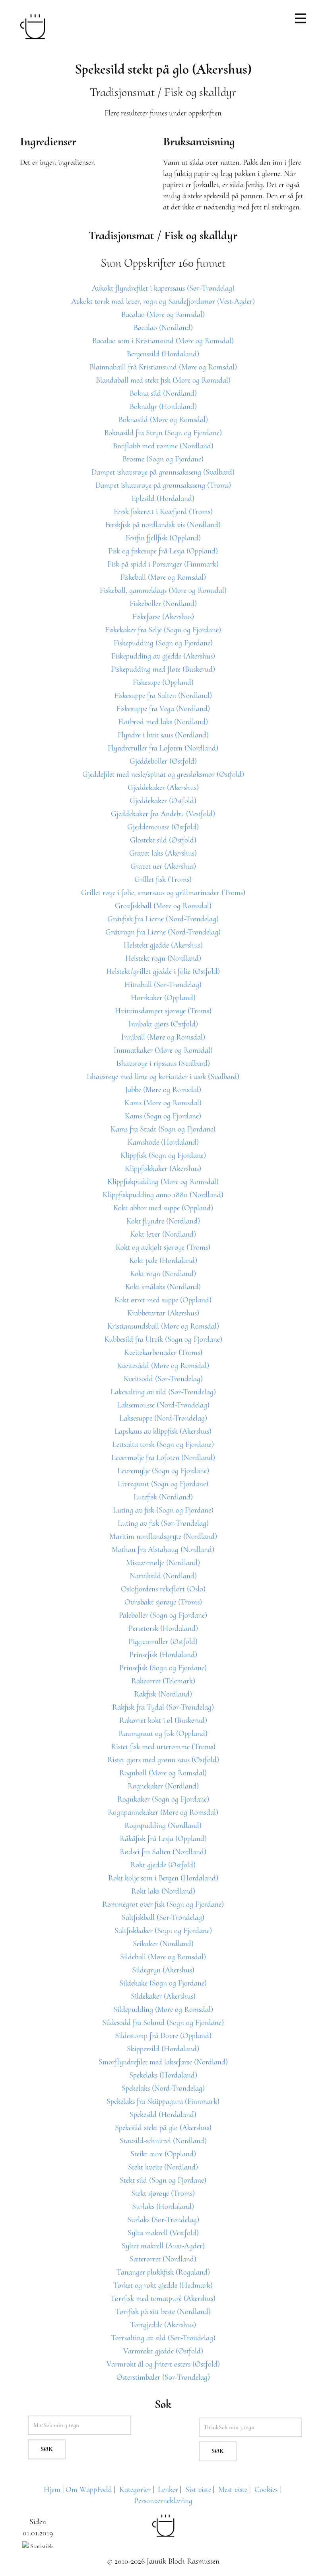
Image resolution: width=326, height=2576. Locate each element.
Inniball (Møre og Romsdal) (163, 1037)
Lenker (168, 2490)
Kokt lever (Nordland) (163, 1234)
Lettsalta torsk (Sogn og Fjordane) (163, 1444)
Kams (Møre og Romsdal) (163, 1103)
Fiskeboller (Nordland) (163, 604)
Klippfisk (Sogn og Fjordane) (163, 1155)
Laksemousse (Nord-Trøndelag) (163, 1405)
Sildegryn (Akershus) (163, 1970)
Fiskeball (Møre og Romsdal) (163, 577)
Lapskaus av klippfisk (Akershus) (163, 1431)
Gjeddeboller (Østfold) (163, 761)
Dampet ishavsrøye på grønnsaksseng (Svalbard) (163, 472)
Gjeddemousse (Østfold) (163, 827)
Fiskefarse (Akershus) (163, 617)
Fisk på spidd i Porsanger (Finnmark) (163, 564)
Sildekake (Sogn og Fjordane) (163, 1983)
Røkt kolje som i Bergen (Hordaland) (163, 1878)
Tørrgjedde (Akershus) (163, 2325)
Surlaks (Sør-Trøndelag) (163, 2220)
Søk (47, 2449)
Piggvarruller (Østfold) (163, 1642)
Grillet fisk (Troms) (163, 880)
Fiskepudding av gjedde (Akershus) (163, 656)
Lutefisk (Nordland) (163, 1497)
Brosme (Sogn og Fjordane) (163, 459)
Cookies (266, 2490)
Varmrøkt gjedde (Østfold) (163, 2351)
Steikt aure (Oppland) (163, 2154)
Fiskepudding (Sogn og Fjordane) (163, 643)
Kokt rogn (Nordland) (163, 1274)
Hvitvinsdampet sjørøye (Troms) (163, 1011)
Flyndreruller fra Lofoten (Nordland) (163, 748)
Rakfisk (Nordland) (163, 1694)
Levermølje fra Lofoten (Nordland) (163, 1458)
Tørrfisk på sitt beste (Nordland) (163, 2312)
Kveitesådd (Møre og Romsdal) (163, 1366)
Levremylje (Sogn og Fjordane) (163, 1471)
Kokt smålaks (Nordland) (163, 1287)
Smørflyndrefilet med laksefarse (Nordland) (163, 2062)
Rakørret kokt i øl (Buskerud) (163, 1720)
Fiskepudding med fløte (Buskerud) (163, 669)
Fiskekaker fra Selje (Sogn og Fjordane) (163, 630)
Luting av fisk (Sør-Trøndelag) (163, 1523)
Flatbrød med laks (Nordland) (163, 722)
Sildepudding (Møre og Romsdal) (163, 2009)
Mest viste (233, 2490)
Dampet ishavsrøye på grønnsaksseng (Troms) (163, 485)
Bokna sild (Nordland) (163, 393)
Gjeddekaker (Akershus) (163, 788)
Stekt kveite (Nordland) (163, 2167)
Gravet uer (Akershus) (163, 866)
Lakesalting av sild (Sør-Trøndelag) (163, 1392)
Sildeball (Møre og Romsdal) (163, 1957)
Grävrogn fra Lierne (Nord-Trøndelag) (163, 932)
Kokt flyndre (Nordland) (163, 1221)
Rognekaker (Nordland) (163, 1786)
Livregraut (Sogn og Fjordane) (163, 1484)
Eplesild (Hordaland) (163, 498)
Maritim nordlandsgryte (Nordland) (163, 1536)
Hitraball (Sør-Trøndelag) (163, 985)
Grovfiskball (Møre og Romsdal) (163, 906)
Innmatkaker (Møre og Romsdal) (163, 1050)
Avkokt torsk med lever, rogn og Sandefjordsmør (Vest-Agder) (163, 301)
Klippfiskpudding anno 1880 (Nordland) (163, 1195)
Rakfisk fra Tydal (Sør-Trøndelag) (163, 1707)
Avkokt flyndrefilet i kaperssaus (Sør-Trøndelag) (163, 288)
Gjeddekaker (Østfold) (163, 801)
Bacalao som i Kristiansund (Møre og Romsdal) (163, 341)
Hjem (52, 2490)
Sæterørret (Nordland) (163, 2259)
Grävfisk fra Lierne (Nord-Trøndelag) (163, 919)
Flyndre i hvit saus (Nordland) (163, 735)
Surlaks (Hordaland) (163, 2207)
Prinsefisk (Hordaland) (163, 1655)
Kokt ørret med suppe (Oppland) (163, 1300)
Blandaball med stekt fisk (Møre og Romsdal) (163, 380)
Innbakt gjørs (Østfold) (163, 1024)
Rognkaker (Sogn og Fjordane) (163, 1799)
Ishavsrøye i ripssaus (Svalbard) (163, 1063)
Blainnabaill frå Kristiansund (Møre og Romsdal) (163, 367)
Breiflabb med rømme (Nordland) (163, 446)
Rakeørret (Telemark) (163, 1681)
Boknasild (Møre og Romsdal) (163, 420)
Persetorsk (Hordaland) (163, 1628)
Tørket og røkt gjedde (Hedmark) (163, 2285)
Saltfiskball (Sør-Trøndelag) (163, 1917)
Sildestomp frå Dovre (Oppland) (163, 2036)
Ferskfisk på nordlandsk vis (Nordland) (163, 525)
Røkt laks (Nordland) (163, 1891)
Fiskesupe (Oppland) (163, 682)
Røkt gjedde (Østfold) (163, 1865)
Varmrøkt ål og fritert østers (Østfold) (163, 2364)
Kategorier (135, 2490)
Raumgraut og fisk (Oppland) (163, 1734)
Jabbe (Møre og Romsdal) (163, 1090)
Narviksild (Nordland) (163, 1576)
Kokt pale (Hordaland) (163, 1261)
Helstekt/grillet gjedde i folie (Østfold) (163, 971)
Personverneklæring (163, 2501)
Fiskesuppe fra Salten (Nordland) (163, 696)
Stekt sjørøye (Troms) (163, 2193)
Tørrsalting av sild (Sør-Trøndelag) (163, 2338)
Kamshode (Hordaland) (163, 1142)
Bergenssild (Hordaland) (163, 354)
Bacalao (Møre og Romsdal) (163, 315)
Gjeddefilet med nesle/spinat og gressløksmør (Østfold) (163, 774)
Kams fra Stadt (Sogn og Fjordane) (163, 1129)
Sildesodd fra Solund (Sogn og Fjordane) (163, 2023)
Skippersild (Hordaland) (163, 2049)
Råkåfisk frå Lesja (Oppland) (163, 1839)
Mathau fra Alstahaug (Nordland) (163, 1550)
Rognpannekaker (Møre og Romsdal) (163, 1812)
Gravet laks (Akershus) (163, 853)
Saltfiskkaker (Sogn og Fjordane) (163, 1931)
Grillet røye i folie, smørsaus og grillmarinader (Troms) (163, 893)
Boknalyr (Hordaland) (163, 407)
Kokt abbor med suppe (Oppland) (163, 1208)
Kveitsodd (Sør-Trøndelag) (163, 1379)
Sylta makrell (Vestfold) (163, 2233)
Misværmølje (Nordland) (163, 1563)
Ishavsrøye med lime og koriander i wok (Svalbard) (163, 1077)
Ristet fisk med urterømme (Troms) (163, 1747)
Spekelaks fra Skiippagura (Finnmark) (163, 2101)
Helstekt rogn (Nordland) (163, 958)
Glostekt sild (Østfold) (163, 840)
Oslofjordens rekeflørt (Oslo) (163, 1589)
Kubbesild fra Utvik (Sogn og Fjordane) (163, 1339)
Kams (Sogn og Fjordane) (163, 1116)
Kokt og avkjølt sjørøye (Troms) (163, 1247)
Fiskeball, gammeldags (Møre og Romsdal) (163, 590)
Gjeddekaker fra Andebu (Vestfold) (163, 814)
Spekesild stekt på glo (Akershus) (163, 2128)
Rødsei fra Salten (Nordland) (163, 1852)
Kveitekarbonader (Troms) (163, 1352)
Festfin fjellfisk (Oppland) (163, 538)
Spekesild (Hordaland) (163, 2115)
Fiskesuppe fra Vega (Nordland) (163, 709)
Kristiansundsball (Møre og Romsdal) (163, 1326)
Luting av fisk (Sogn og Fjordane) (163, 1510)
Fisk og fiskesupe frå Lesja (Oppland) (163, 551)
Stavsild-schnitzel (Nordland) (163, 2141)
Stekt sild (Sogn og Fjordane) (163, 2180)
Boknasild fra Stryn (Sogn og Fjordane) (163, 433)
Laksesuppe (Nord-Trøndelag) (163, 1418)
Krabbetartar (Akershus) (163, 1313)
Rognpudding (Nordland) (163, 1825)
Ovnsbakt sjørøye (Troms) (163, 1602)
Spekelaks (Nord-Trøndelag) (163, 2088)
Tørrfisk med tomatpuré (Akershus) (163, 2298)
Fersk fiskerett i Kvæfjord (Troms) (163, 512)
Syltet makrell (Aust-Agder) (163, 2246)
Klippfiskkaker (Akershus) (163, 1169)
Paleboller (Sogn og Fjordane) (163, 1615)
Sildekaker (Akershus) (163, 1996)
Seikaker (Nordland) (163, 1944)
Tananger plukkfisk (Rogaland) (163, 2272)
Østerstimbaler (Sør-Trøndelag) (163, 2377)
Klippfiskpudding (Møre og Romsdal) (163, 1182)
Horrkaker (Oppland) (163, 998)
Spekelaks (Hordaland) (163, 2075)
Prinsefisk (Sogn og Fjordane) (163, 1668)
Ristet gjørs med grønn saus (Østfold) (163, 1760)
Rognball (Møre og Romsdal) (163, 1773)
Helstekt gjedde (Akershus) (163, 945)
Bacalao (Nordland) (163, 328)
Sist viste (198, 2490)
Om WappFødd (89, 2490)
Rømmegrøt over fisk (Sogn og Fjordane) (163, 1904)
